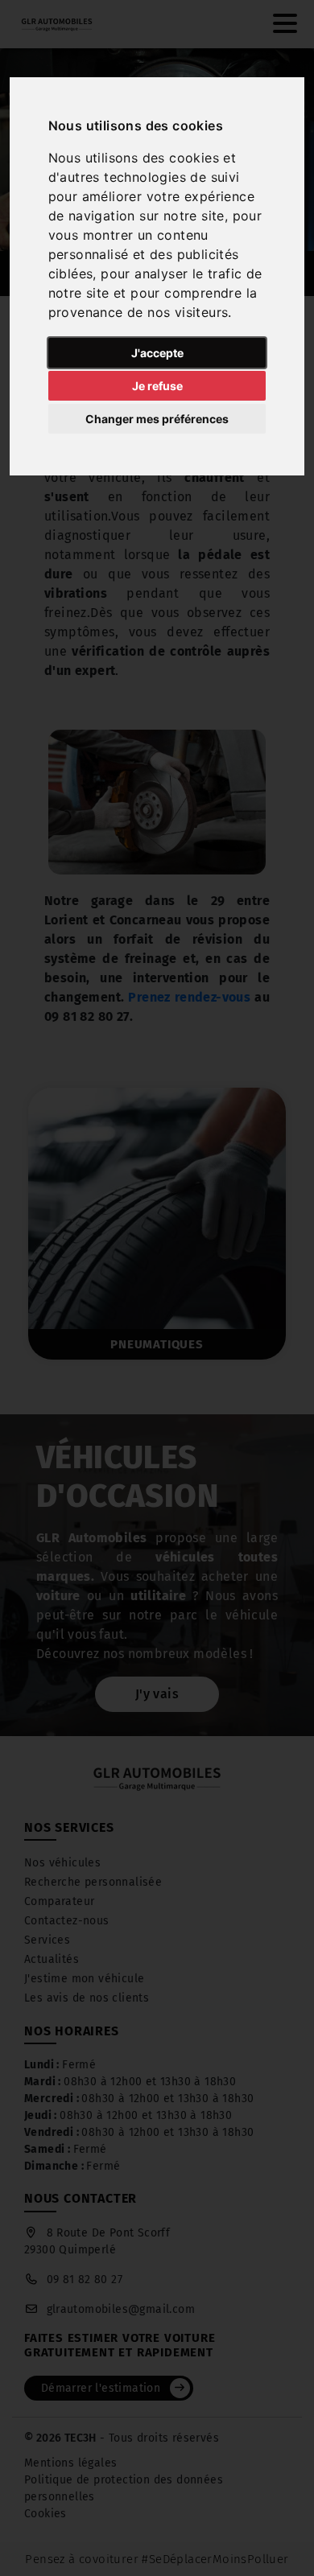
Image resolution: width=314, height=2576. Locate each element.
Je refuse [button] (157, 386)
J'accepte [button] (157, 353)
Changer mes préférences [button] (157, 419)
